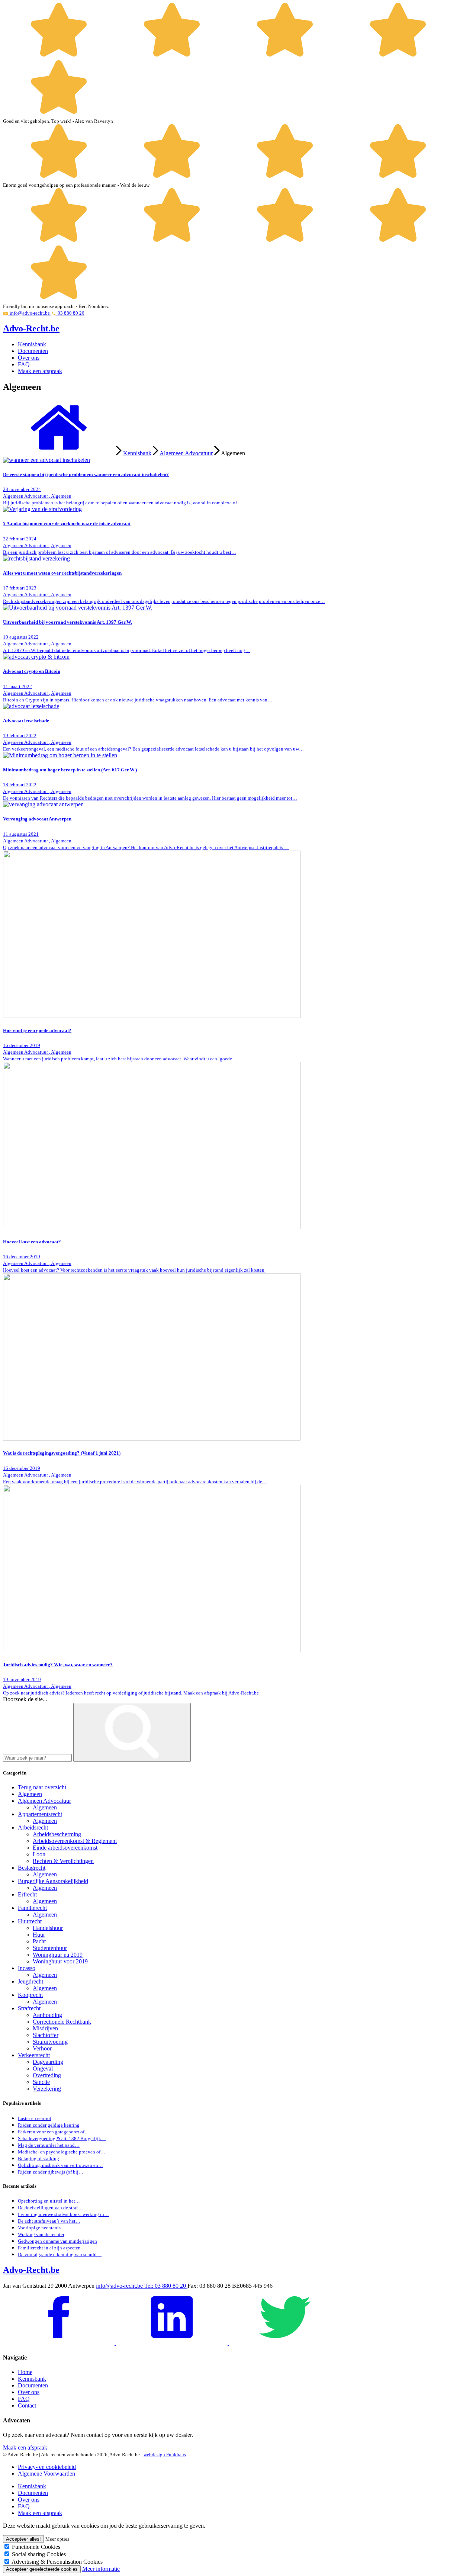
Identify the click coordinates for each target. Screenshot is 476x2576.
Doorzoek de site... (25, 1699)
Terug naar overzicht (42, 1787)
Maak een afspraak (40, 371)
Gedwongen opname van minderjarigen (57, 2241)
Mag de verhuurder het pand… (49, 2145)
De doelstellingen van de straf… (50, 2208)
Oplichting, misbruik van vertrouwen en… (60, 2165)
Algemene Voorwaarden (46, 2474)
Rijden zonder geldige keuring (49, 2125)
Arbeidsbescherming (57, 1834)
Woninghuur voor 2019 (60, 1961)
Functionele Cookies (36, 2547)
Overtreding (47, 2075)
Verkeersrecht (34, 2055)
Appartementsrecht (40, 1814)
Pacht (39, 1941)
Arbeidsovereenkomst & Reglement (75, 1841)
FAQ (24, 364)
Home (25, 2372)
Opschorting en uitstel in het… (49, 2201)
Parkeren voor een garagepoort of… (54, 2132)
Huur (39, 1935)
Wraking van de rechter (41, 2234)
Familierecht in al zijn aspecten (49, 2248)
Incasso (27, 1968)
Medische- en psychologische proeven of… (62, 2152)
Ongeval (43, 2068)
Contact (27, 2405)
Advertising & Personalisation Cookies (57, 2562)
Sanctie (41, 2082)
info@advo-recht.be (120, 2286)
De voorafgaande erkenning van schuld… (60, 2254)
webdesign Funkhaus (165, 2455)
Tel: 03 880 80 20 (166, 2286)
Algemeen (30, 1794)
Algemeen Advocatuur (186, 453)
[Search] (132, 1732)
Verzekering (47, 2089)
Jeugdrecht (30, 1981)
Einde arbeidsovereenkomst (65, 1848)
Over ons (29, 358)
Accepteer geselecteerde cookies (42, 2569)
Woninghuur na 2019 (58, 1955)
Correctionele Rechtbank (62, 2022)
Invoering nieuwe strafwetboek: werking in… (63, 2214)
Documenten (33, 351)
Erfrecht (27, 1894)
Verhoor (42, 2048)
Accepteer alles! (23, 2539)
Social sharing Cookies (39, 2554)
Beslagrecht (32, 1868)
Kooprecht (30, 1995)
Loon (39, 1854)
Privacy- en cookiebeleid (47, 2467)
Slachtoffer (46, 2035)
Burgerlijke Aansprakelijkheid (53, 1881)
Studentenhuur (50, 1948)
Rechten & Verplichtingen (63, 1861)
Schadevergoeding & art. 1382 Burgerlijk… (62, 2138)
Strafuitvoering (50, 2042)
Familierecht (32, 1908)
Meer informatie (101, 2569)
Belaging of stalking (38, 2159)
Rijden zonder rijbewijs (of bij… (51, 2172)
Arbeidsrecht (33, 1827)
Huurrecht (30, 1921)
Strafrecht (29, 2008)
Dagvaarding (48, 2062)
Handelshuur (48, 1928)
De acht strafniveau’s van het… (49, 2221)
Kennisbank (32, 344)
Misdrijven (45, 2028)
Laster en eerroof (35, 2118)
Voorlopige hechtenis (39, 2228)
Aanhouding (47, 2015)
